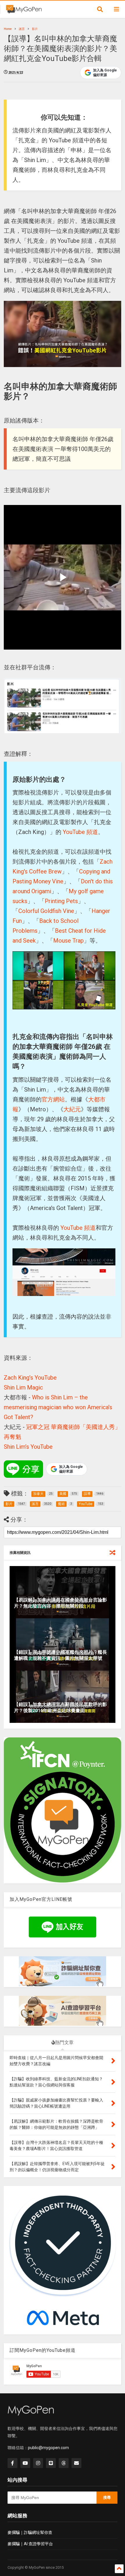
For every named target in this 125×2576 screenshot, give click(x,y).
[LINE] (51, 2463)
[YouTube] (25, 2463)
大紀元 (72, 1109)
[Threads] (64, 2463)
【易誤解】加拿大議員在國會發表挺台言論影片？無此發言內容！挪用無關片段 (60, 1603)
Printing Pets (61, 901)
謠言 (22, 29)
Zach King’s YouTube (30, 1378)
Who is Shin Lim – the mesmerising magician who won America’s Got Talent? (58, 1407)
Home (8, 29)
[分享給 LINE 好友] (23, 1469)
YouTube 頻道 (80, 832)
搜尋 (107, 2497)
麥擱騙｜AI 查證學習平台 (30, 2544)
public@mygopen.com (48, 2448)
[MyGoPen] (24, 11)
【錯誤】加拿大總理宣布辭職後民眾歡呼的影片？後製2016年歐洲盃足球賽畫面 (60, 1707)
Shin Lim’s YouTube (28, 1447)
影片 (35, 29)
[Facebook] (12, 2463)
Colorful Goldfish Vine (46, 911)
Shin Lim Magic (23, 1387)
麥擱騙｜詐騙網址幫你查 (30, 2532)
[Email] (76, 2463)
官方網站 (53, 1099)
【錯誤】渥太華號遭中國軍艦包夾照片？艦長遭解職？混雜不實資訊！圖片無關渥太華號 (60, 1655)
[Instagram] (38, 2463)
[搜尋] (100, 9)
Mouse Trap (68, 941)
